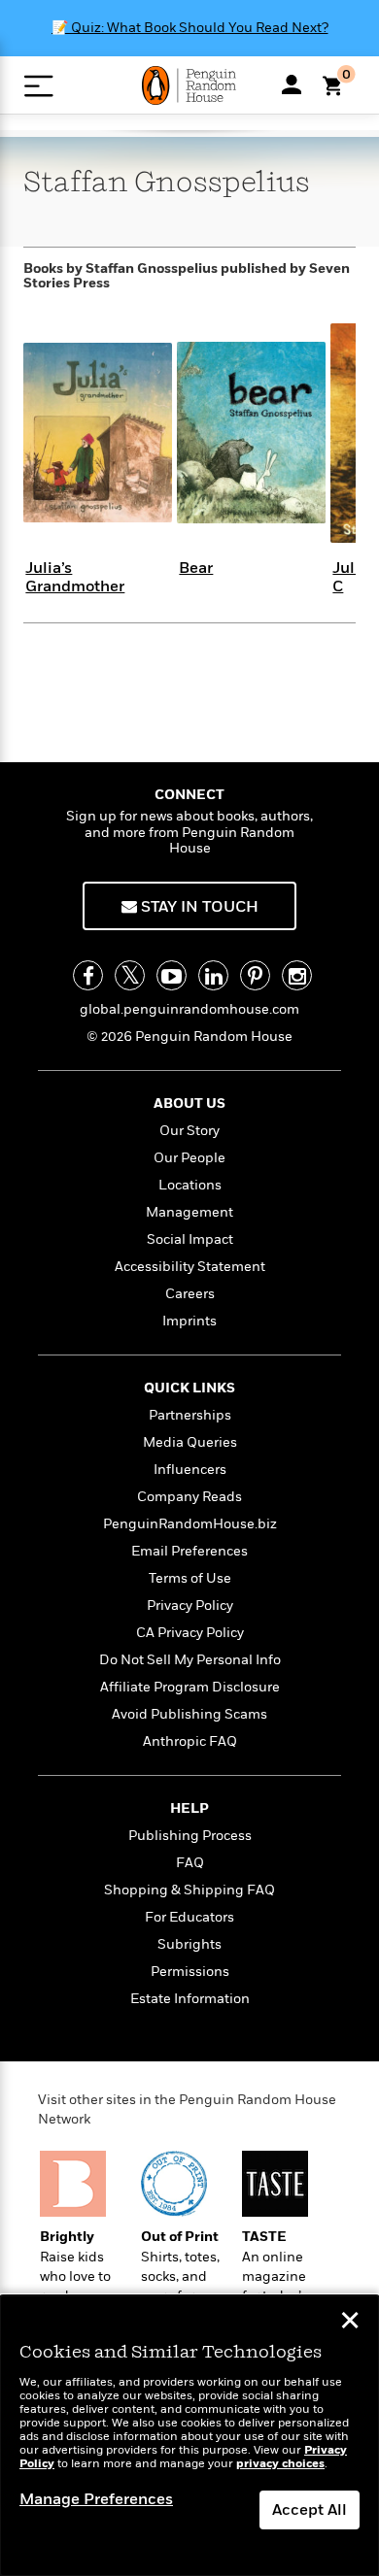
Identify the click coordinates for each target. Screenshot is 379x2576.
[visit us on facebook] (88, 975)
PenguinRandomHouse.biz (190, 1524)
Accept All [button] (310, 2510)
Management (189, 1212)
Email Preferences (189, 1551)
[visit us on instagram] (297, 975)
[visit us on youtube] (172, 975)
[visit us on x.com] (130, 975)
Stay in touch (198, 907)
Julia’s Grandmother (75, 577)
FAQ (190, 1863)
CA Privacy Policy (190, 1633)
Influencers (190, 1470)
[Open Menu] (38, 86)
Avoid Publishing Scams (189, 1714)
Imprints (189, 1321)
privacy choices (280, 2464)
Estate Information (190, 1999)
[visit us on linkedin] (213, 975)
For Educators (189, 1917)
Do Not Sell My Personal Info (190, 1660)
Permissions (190, 1972)
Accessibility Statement (190, 1267)
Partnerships (190, 1415)
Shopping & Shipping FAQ (189, 1890)
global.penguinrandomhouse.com (189, 1009)
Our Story (189, 1131)
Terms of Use (190, 1578)
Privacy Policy (190, 1606)
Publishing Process (190, 1836)
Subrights (189, 1944)
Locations (190, 1185)
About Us (189, 1104)
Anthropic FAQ (190, 1741)
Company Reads (189, 1497)
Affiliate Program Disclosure (190, 1687)
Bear (196, 568)
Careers (190, 1294)
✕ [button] (350, 2323)
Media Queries (190, 1442)
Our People (189, 1158)
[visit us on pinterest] (255, 975)
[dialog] (189, 2436)
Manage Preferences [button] (96, 2499)
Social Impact (190, 1239)
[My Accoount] (292, 84)
